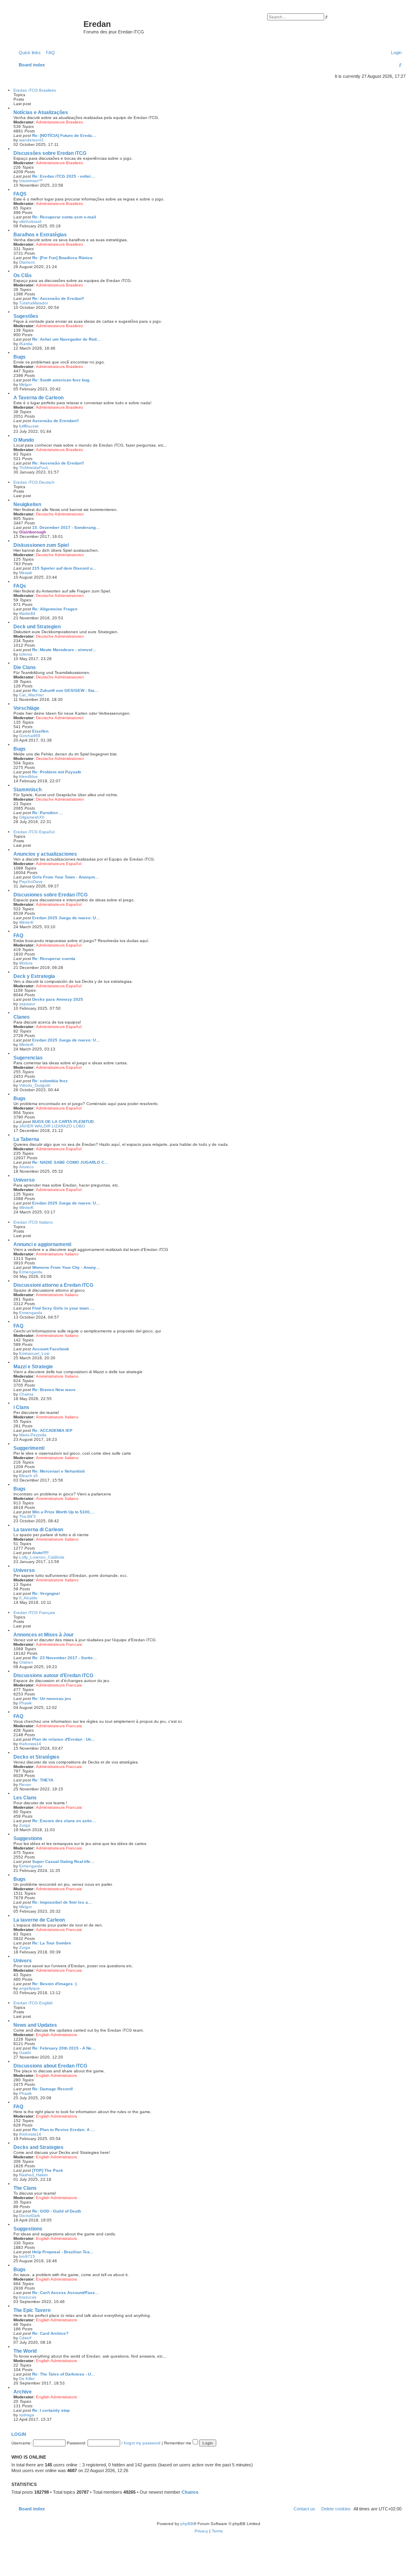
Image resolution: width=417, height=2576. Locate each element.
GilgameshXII (32, 817)
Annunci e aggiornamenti (42, 1244)
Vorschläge (26, 708)
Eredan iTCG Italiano (33, 1222)
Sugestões (26, 316)
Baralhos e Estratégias (40, 235)
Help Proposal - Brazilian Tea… (63, 2252)
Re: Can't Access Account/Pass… (66, 2293)
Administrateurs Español (59, 864)
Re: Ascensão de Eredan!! (58, 298)
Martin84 (27, 613)
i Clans (21, 1407)
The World (25, 2351)
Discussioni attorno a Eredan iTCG (53, 1285)
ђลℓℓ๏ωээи (29, 426)
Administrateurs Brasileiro (59, 122)
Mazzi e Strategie (33, 1367)
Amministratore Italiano (57, 1254)
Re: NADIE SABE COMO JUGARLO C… (70, 1162)
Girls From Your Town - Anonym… (66, 877)
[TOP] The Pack (48, 2170)
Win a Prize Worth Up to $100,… (64, 1512)
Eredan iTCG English (33, 2003)
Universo (24, 1180)
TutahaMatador (34, 303)
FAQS (20, 194)
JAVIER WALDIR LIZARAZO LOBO (52, 1126)
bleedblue (29, 776)
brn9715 (27, 2256)
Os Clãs (23, 275)
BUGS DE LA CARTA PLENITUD (63, 1122)
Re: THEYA (43, 1780)
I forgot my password (141, 2443)
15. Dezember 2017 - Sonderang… (66, 527)
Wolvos (26, 963)
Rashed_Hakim (33, 2175)
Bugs (20, 357)
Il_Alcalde (28, 1598)
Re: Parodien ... (47, 813)
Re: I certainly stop (51, 2410)
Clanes (22, 1017)
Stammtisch (27, 790)
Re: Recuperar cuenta (54, 959)
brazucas (28, 2297)
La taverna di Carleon (38, 1530)
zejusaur (27, 1004)
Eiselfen (40, 731)
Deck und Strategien (37, 627)
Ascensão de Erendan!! (55, 421)
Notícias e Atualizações (41, 112)
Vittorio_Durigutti (35, 1085)
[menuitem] (49, 53)
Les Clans (25, 1798)
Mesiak (26, 573)
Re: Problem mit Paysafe (57, 772)
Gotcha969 (30, 736)
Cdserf (25, 2338)
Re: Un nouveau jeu (52, 1699)
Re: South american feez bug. (61, 380)
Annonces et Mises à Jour (44, 1635)
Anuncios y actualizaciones (45, 854)
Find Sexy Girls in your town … (63, 1308)
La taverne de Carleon (39, 1920)
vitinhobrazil (30, 221)
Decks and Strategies (38, 2147)
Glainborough (33, 532)
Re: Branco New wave (54, 1390)
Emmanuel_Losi (34, 1353)
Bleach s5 (29, 1476)
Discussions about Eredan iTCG (50, 2066)
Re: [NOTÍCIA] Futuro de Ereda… (64, 135)
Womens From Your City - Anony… (66, 1267)
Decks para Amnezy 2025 (58, 999)
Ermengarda (31, 1272)
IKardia (26, 344)
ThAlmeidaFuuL (34, 468)
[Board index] (48, 26)
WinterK (26, 922)
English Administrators (56, 2035)
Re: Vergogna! (46, 1593)
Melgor (25, 384)
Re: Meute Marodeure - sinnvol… (64, 650)
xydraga (27, 2415)
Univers (23, 1961)
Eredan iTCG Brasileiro (35, 90)
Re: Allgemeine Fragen (55, 609)
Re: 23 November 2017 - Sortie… (65, 1658)
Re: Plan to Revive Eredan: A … (64, 2130)
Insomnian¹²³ (31, 181)
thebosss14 (30, 1744)
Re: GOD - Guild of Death (57, 2211)
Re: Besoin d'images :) (54, 1984)
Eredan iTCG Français (34, 1613)
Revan (25, 1784)
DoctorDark (30, 2216)
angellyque (30, 1988)
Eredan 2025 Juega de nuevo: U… (66, 918)
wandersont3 (31, 140)
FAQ (18, 936)
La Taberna (26, 1139)
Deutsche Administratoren (60, 514)
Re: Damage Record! (53, 2089)
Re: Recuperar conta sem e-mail (64, 217)
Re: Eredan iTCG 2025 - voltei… (64, 176)
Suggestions (28, 1838)
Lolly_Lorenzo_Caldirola (42, 1557)
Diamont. (27, 262)
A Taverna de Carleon (38, 398)
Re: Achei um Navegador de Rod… (66, 339)
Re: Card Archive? (50, 2333)
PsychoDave (31, 882)
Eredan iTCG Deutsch (34, 482)
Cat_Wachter (31, 695)
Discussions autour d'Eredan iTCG (53, 1676)
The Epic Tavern (32, 2310)
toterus (26, 654)
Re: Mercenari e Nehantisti (58, 1471)
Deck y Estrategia (34, 976)
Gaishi (25, 2053)
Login (19, 2434)
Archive (23, 2392)
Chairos (26, 1394)
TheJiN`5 (27, 1516)
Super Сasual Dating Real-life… (63, 1862)
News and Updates (35, 2025)
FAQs (20, 586)
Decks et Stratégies (36, 1757)
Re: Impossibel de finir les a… (62, 1902)
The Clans (25, 2188)
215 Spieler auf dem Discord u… (64, 568)
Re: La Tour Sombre (52, 1943)
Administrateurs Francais (59, 1644)
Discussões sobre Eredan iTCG (50, 153)
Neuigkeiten (27, 504)
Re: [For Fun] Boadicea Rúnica (62, 258)
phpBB (187, 2524)
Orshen (26, 1662)
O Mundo (24, 440)
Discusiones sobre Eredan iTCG (50, 895)
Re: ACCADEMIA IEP (52, 1430)
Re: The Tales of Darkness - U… (64, 2374)
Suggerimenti (29, 1448)
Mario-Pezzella (33, 1435)
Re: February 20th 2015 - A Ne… (64, 2048)
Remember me (178, 2443)
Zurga (25, 1825)
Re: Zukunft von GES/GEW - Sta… (65, 690)
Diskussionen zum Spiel (41, 545)
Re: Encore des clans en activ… (64, 1821)
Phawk (25, 1703)
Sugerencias (28, 1058)
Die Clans (25, 667)
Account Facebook (51, 1349)
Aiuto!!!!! (40, 1553)
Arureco (26, 1167)
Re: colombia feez (50, 1081)
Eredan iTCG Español (34, 832)
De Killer (27, 2379)
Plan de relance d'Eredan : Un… (64, 1739)
